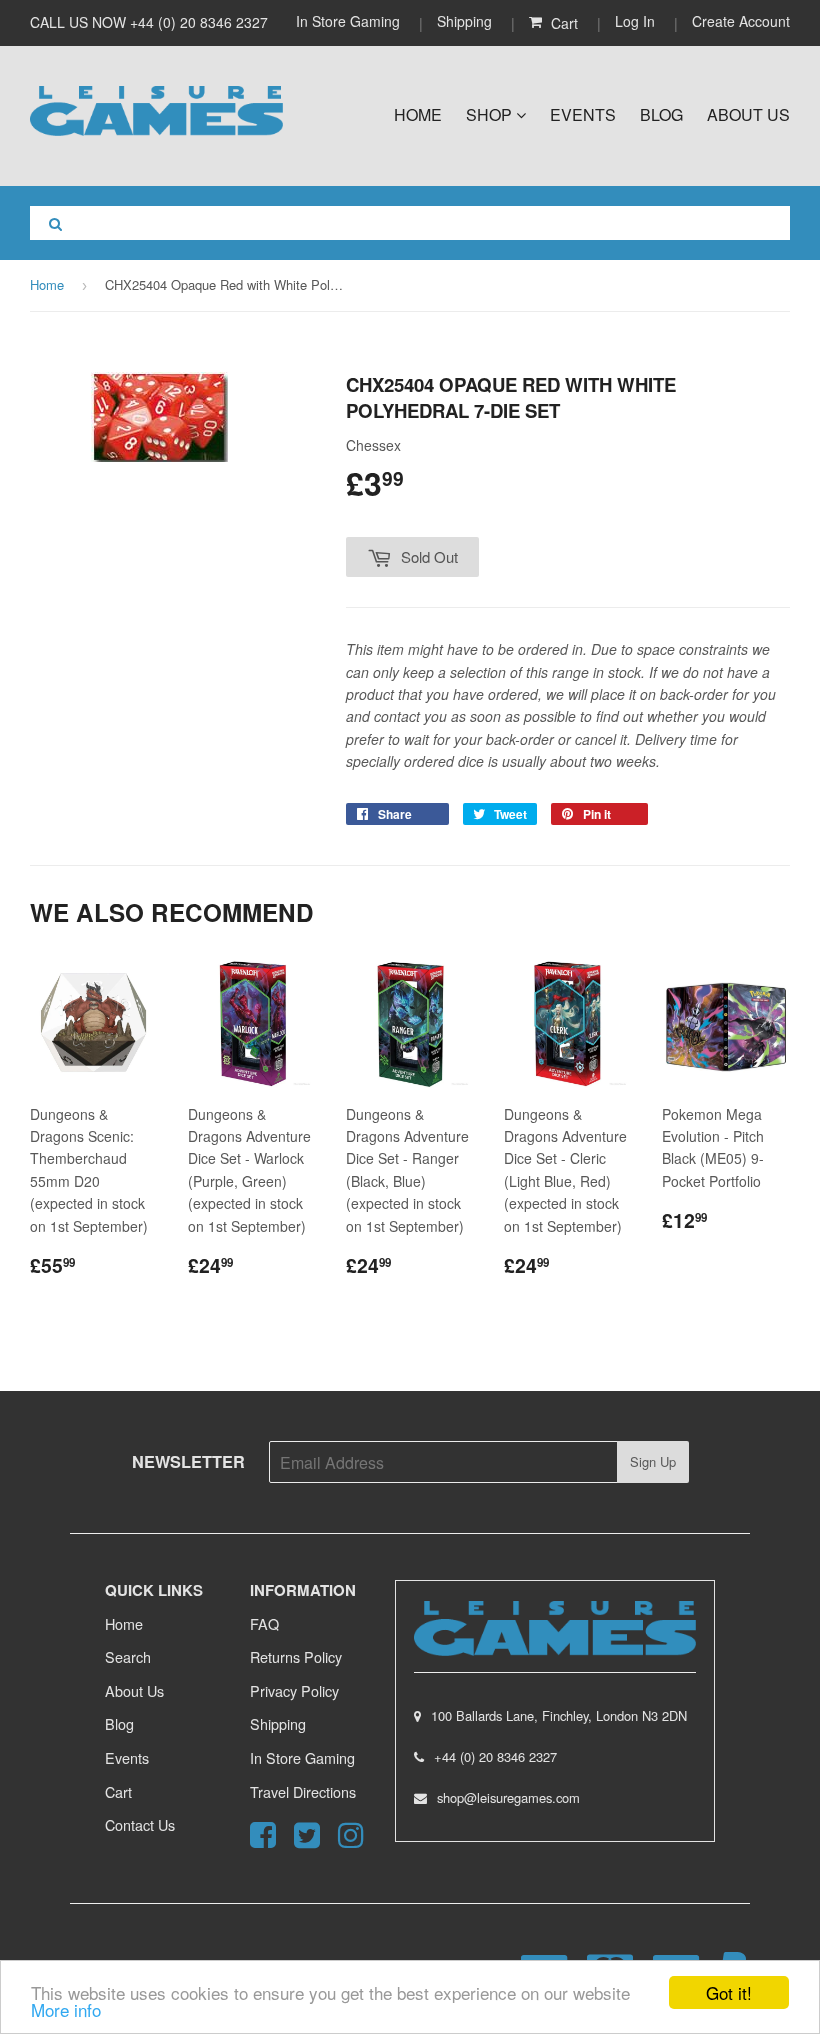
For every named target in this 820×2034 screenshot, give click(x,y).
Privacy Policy (294, 1690)
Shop (491, 114)
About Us (748, 114)
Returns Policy (296, 1656)
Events (583, 114)
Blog (661, 114)
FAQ (264, 1623)
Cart (118, 1791)
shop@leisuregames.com (508, 1797)
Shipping (464, 21)
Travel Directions (303, 1791)
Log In (635, 21)
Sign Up (653, 1461)
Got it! (729, 1992)
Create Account (741, 21)
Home (418, 114)
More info (66, 2009)
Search (128, 1656)
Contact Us (140, 1824)
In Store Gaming (350, 21)
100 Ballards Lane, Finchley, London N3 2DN (559, 1715)
